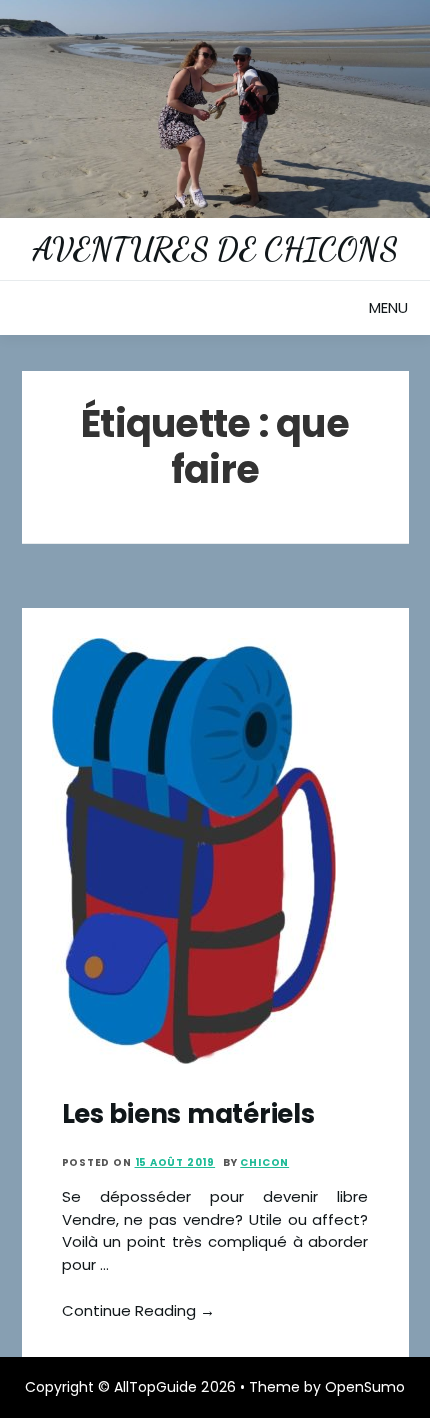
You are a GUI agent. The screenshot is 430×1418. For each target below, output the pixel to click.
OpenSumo (365, 1387)
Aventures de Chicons (215, 249)
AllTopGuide (155, 1387)
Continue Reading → (139, 1310)
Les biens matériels (188, 1114)
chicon (264, 1162)
